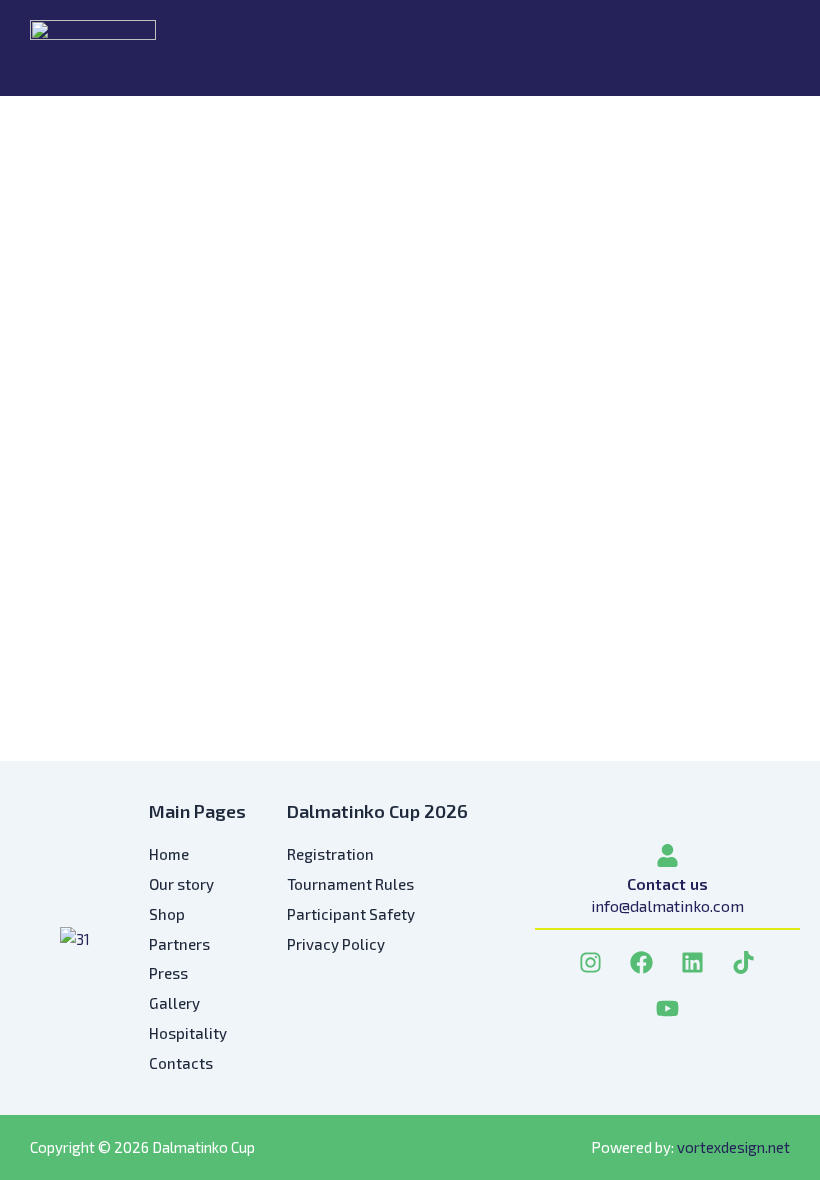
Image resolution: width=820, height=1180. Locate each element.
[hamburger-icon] (767, 48)
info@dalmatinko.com (667, 905)
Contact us (667, 883)
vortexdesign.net (733, 1147)
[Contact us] (667, 855)
